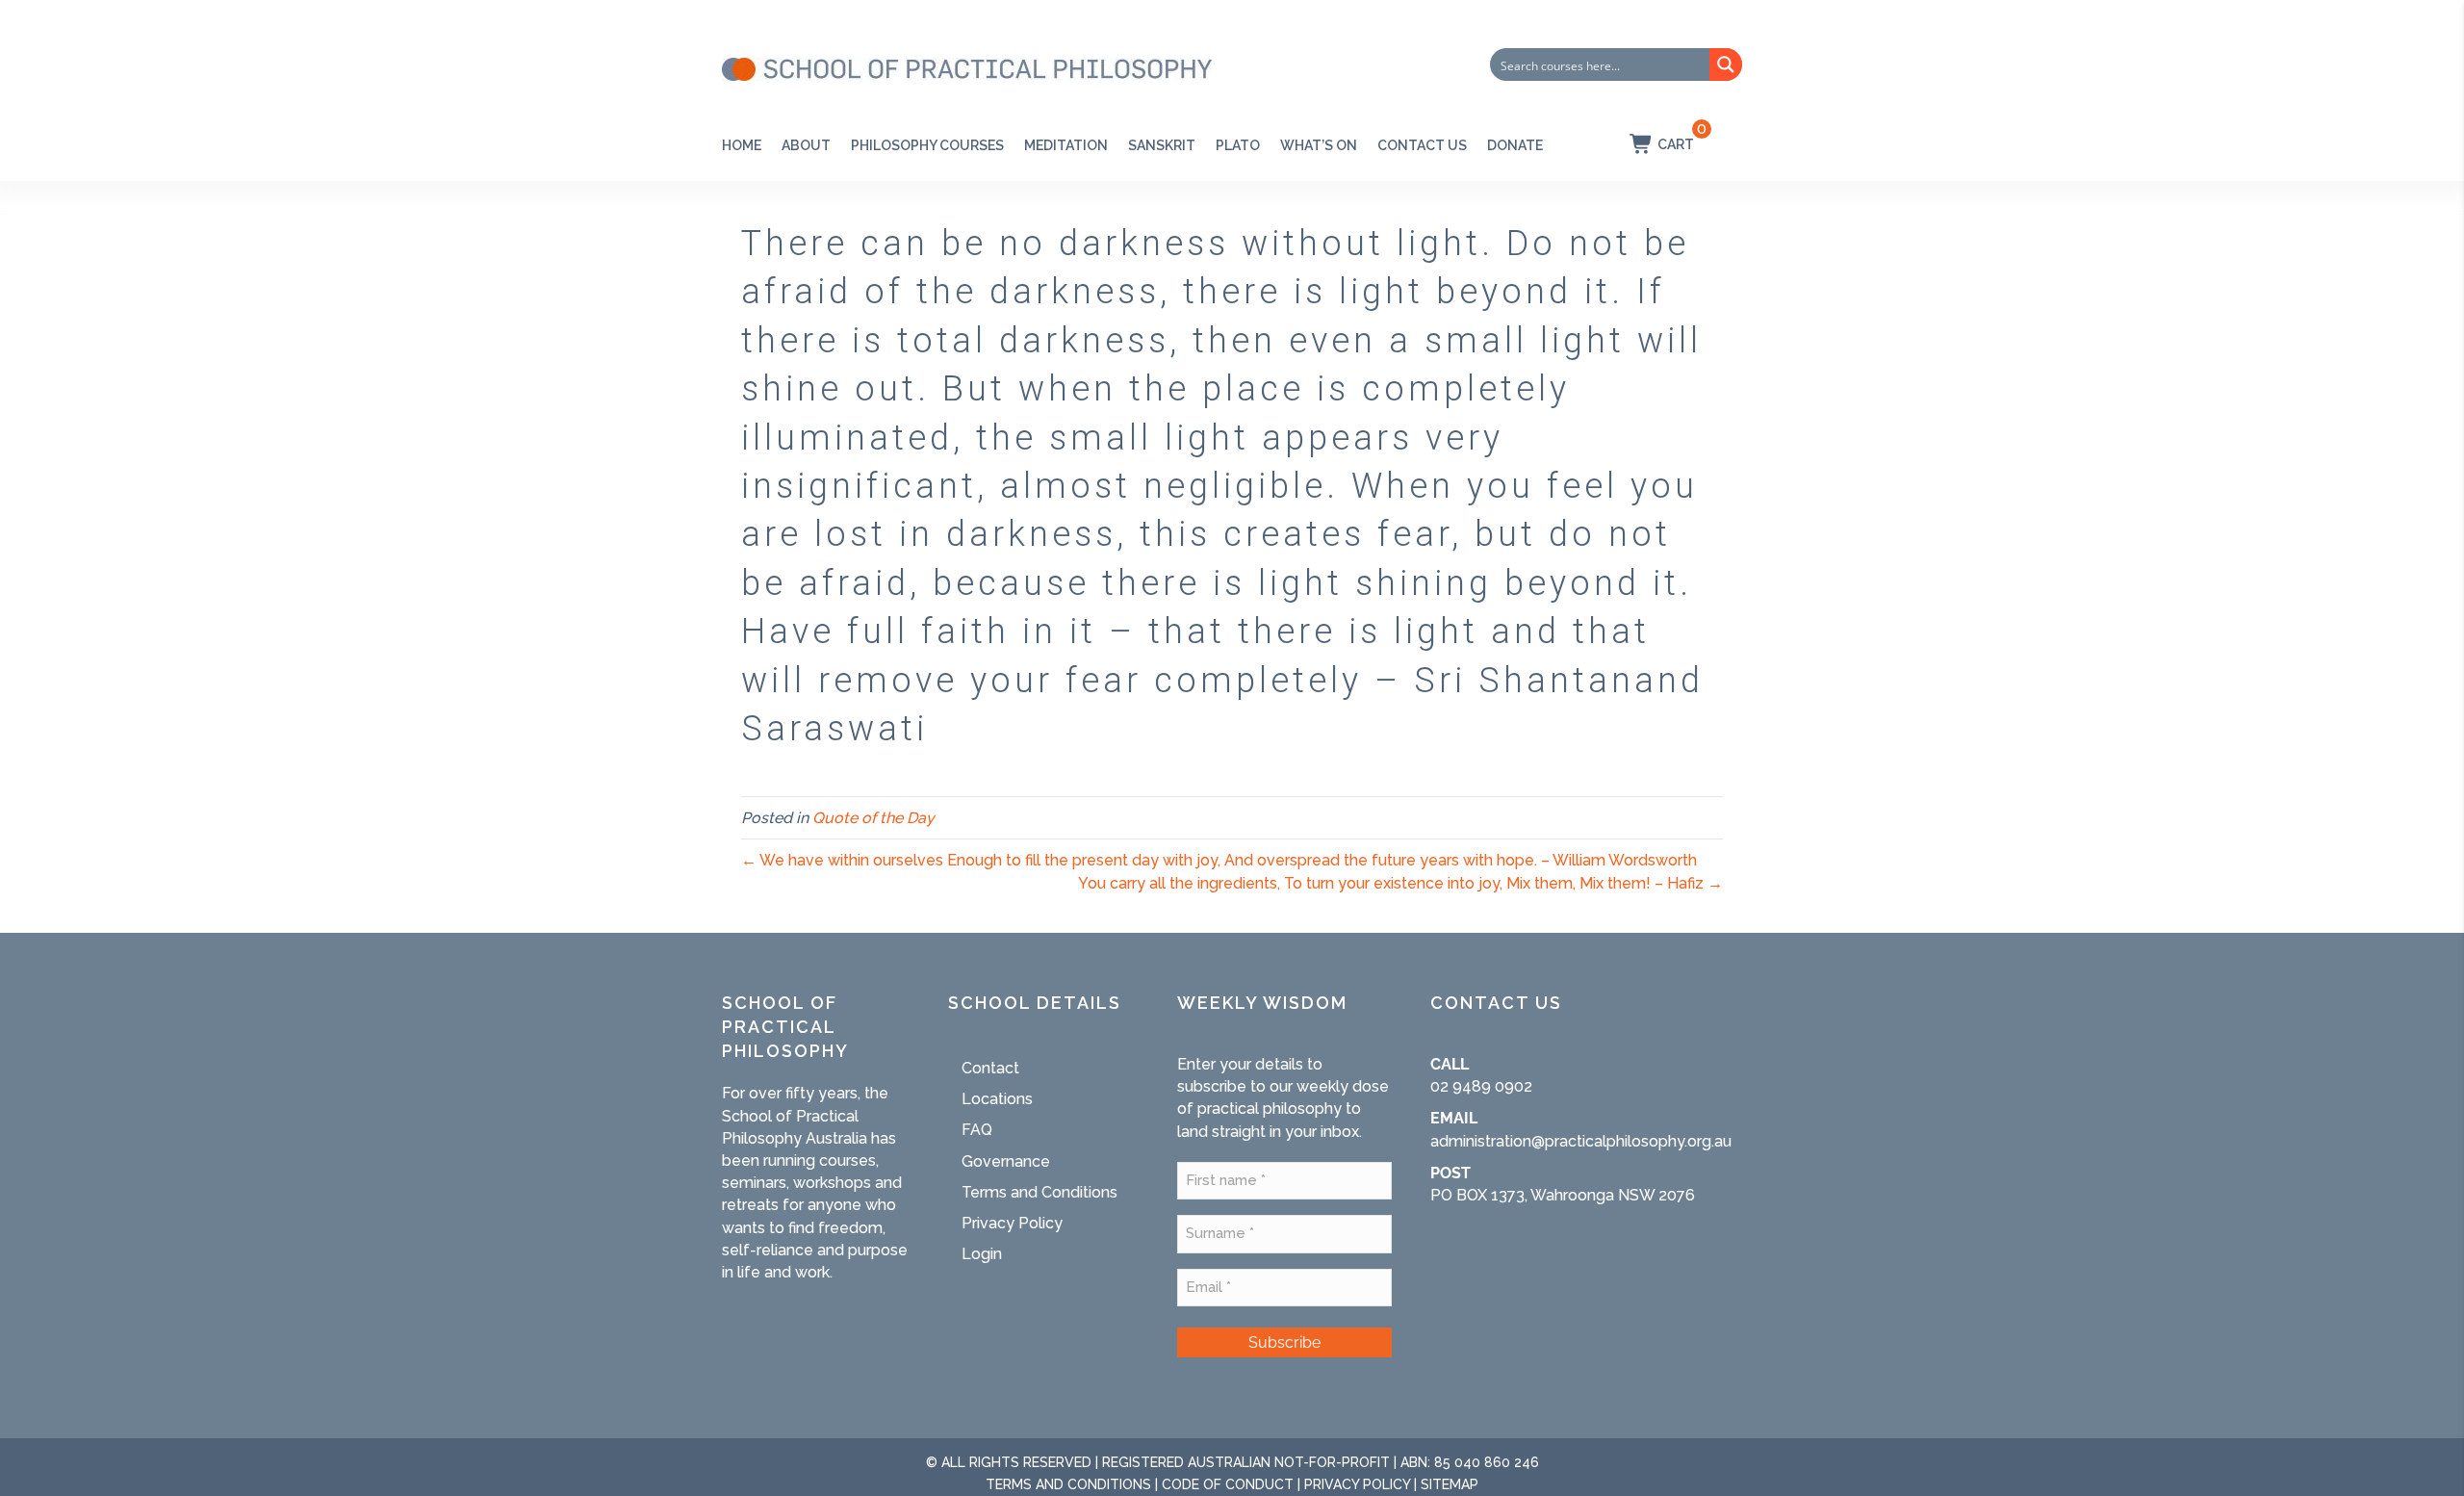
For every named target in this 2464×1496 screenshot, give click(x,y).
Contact (990, 1068)
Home (742, 145)
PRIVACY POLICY (1357, 1484)
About (806, 145)
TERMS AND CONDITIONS (1068, 1484)
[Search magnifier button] (1726, 64)
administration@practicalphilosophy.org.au (1581, 1141)
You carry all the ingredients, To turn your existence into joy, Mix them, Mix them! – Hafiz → (1400, 883)
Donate (1515, 145)
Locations (997, 1099)
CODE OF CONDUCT (1228, 1484)
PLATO (1238, 145)
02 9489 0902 (1481, 1086)
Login (982, 1254)
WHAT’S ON (1319, 145)
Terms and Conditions (1039, 1192)
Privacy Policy (1012, 1223)
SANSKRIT (1162, 145)
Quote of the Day (873, 818)
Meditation (1066, 145)
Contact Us (1422, 145)
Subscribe (1284, 1342)
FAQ (977, 1130)
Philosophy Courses (927, 145)
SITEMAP (1450, 1484)
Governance (1006, 1161)
